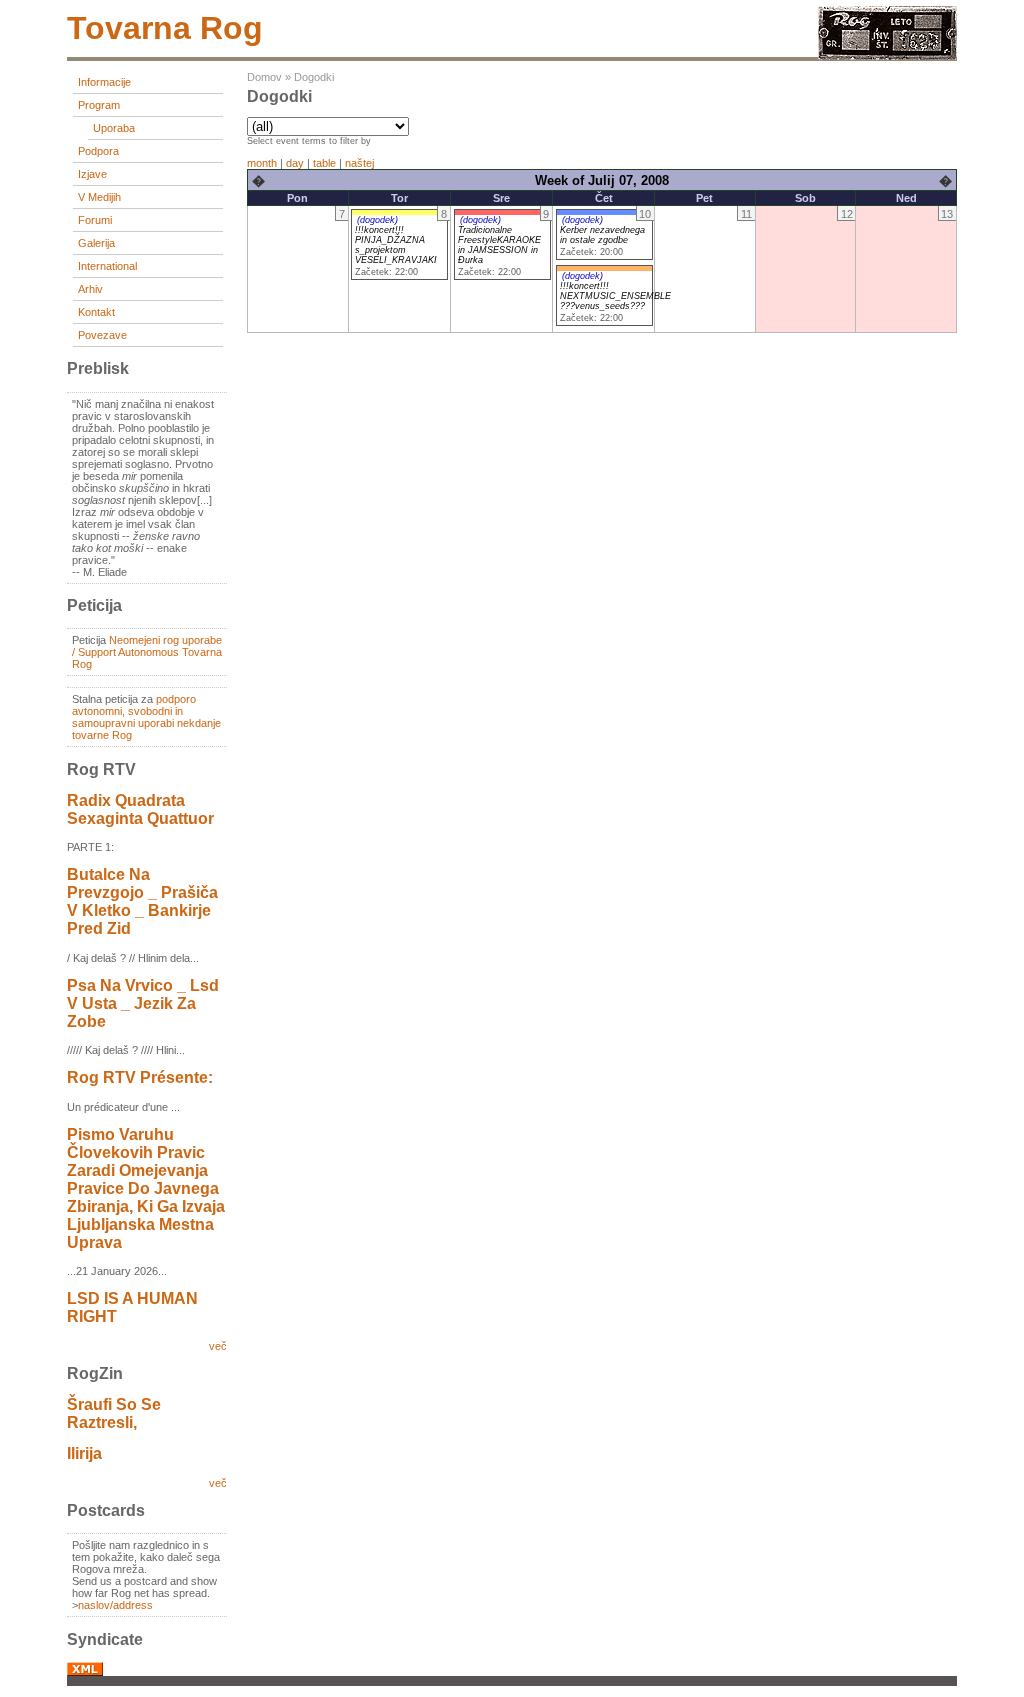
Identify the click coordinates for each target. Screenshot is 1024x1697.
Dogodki (314, 77)
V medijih (99, 197)
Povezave (102, 335)
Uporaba (114, 128)
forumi (95, 220)
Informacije (104, 82)
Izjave (92, 174)
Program (99, 105)
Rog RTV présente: (140, 1077)
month (262, 163)
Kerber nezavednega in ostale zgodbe (602, 235)
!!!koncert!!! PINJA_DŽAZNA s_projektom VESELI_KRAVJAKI (396, 245)
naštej (359, 163)
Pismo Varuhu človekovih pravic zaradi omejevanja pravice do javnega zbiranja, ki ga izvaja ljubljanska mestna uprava (146, 1188)
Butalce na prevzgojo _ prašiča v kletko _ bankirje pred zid (142, 901)
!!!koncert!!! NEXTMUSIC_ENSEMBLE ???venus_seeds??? (615, 296)
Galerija (96, 243)
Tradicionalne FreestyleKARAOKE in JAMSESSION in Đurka (499, 245)
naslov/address (115, 1605)
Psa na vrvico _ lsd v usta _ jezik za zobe (143, 1003)
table (324, 163)
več (218, 1346)
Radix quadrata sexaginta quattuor (140, 809)
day (295, 163)
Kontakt (96, 312)
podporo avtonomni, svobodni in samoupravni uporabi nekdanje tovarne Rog (146, 717)
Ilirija (84, 1453)
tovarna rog (165, 28)
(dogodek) (377, 220)
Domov (264, 77)
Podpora (98, 151)
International (107, 266)
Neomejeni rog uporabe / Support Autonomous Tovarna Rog (147, 652)
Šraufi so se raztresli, (114, 1413)
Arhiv (90, 289)
